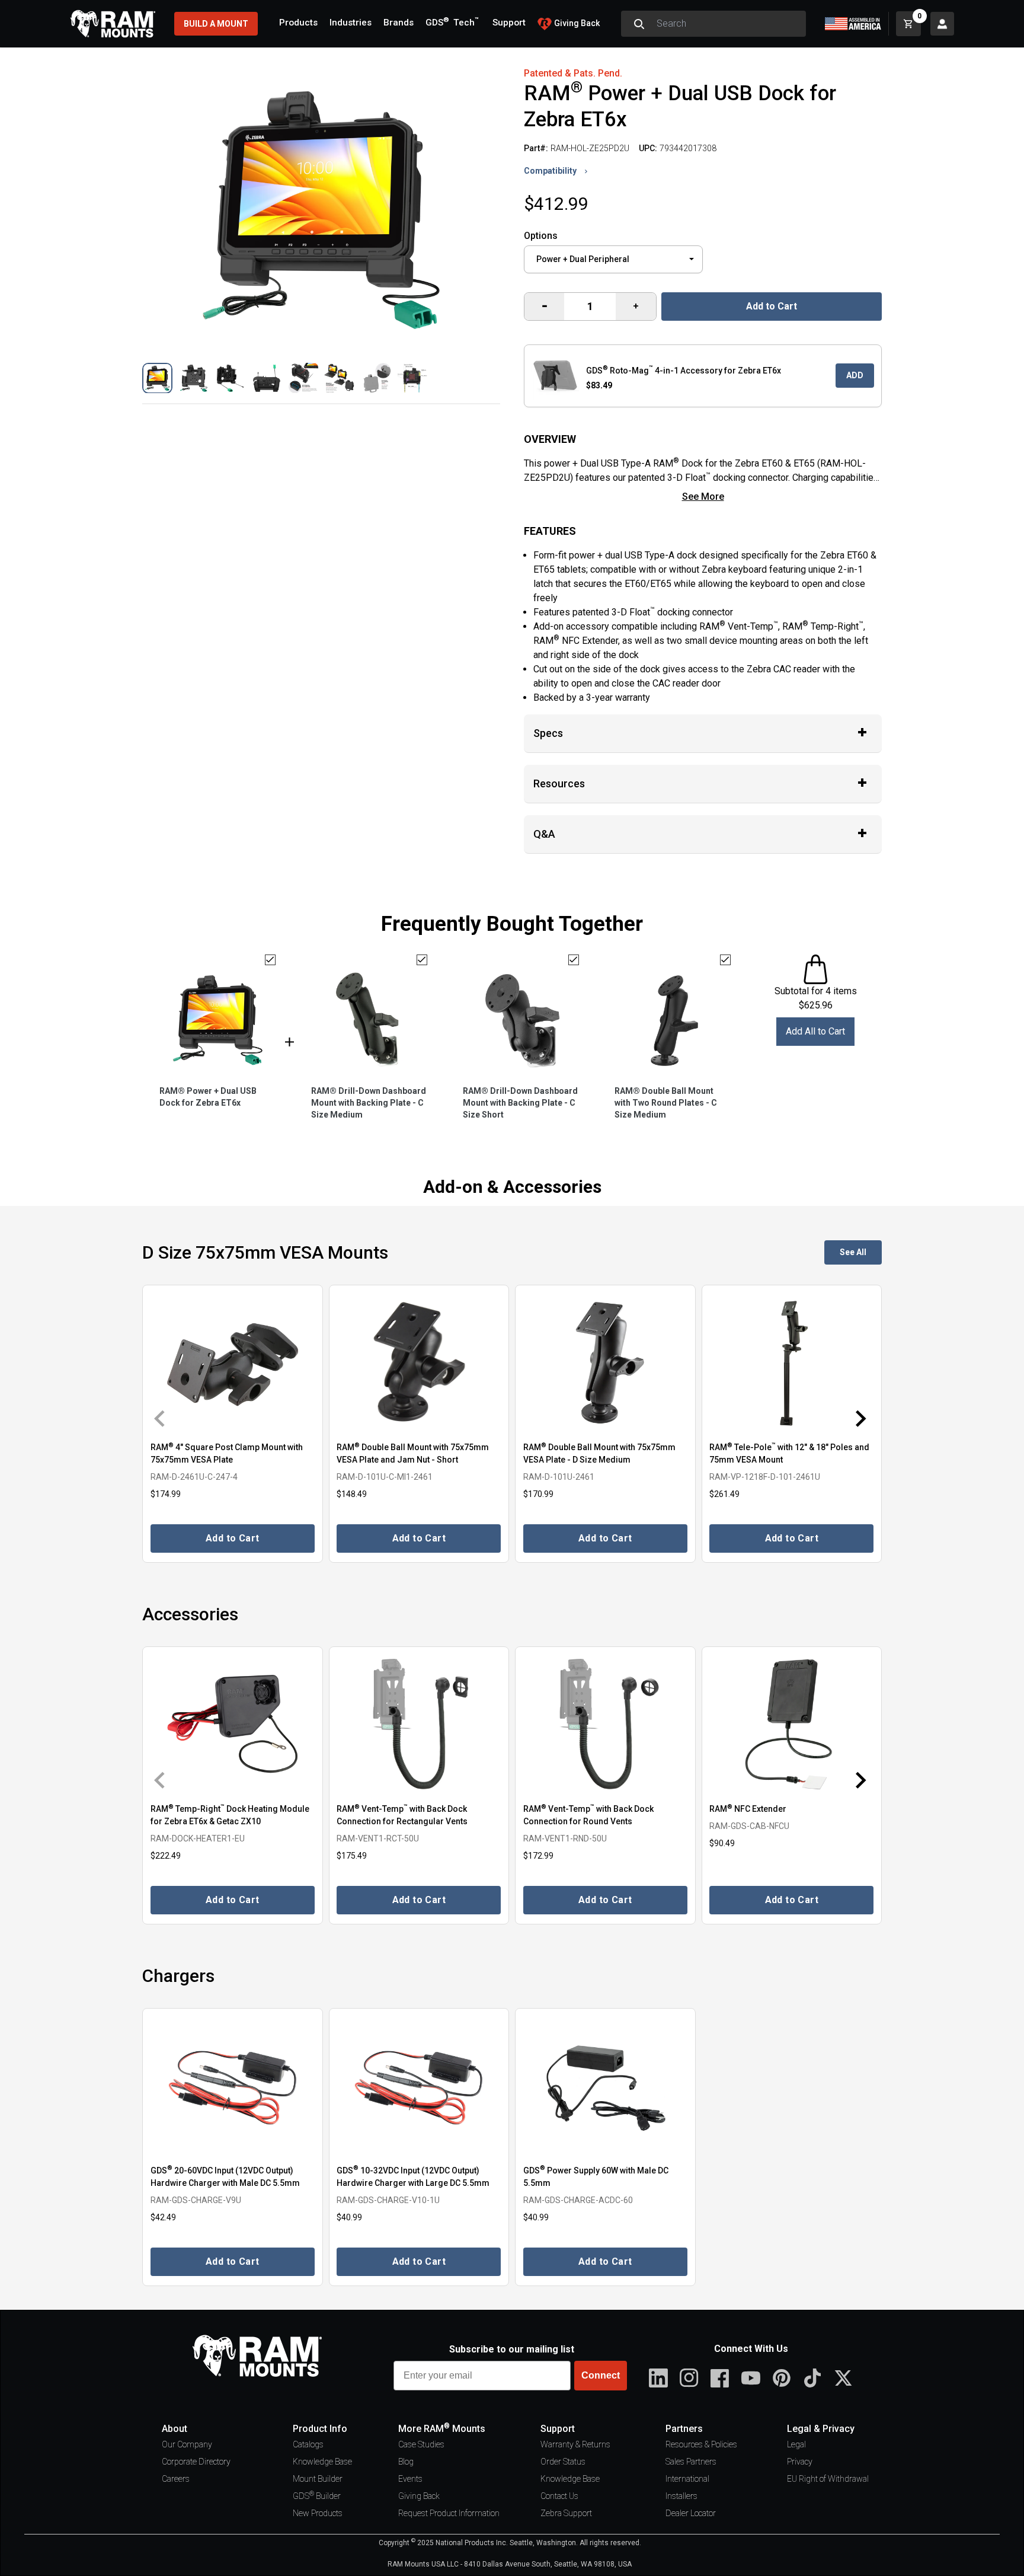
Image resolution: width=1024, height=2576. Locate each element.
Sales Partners (691, 2462)
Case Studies (421, 2444)
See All (853, 1252)
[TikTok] (812, 2378)
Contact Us (559, 2496)
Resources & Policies (701, 2444)
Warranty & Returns (575, 2444)
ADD (855, 375)
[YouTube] (751, 2378)
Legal (796, 2444)
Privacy (800, 2462)
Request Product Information (449, 2513)
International (687, 2479)
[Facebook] (720, 2378)
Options (541, 236)
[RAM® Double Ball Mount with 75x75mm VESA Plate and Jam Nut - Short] (419, 1362)
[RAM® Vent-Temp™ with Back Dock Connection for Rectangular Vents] (419, 1724)
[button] (157, 378)
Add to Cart (772, 306)
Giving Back (419, 2496)
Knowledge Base (322, 2462)
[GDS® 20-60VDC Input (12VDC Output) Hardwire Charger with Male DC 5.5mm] (233, 2085)
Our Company (187, 2444)
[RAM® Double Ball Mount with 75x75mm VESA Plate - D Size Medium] (605, 1362)
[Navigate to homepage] (113, 24)
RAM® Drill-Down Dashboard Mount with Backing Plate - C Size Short (520, 1103)
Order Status (563, 2462)
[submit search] (639, 24)
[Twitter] (843, 2378)
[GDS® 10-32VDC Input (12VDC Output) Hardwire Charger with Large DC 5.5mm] (419, 2085)
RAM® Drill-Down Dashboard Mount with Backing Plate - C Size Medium (369, 1103)
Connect (601, 2375)
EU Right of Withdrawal (828, 2479)
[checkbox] (270, 960)
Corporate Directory (196, 2462)
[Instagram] (689, 2378)
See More (703, 497)
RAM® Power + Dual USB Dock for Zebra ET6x (208, 1097)
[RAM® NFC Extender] (792, 1724)
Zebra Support (566, 2513)
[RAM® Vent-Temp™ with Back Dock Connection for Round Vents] (605, 1724)
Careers (176, 2479)
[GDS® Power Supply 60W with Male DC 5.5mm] (605, 2085)
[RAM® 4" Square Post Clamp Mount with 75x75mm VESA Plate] (233, 1362)
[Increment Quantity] (544, 307)
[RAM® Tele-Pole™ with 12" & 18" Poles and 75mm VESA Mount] (792, 1362)
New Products (318, 2513)
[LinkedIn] (658, 2378)
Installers (681, 2496)
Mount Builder (318, 2479)
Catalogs (308, 2444)
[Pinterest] (782, 2378)
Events (410, 2479)
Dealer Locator (691, 2513)
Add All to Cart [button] (815, 1031)
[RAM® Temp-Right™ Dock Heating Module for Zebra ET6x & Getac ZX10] (233, 1724)
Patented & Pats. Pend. (573, 73)
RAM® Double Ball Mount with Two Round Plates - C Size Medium (666, 1103)
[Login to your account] (942, 24)
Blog (406, 2462)
